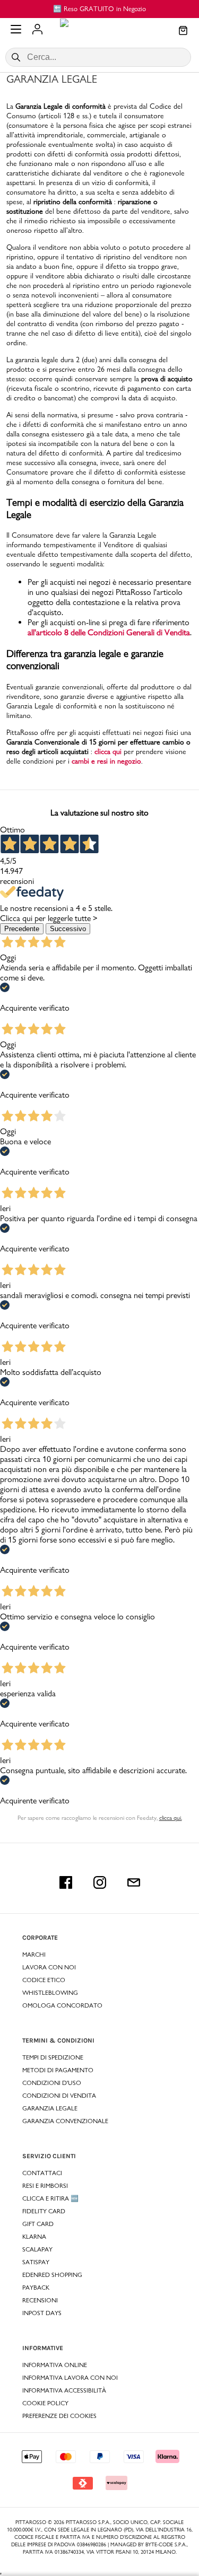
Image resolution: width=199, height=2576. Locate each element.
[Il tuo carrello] (183, 31)
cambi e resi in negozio (106, 761)
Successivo (68, 929)
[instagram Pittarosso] (100, 1882)
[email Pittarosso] (134, 1882)
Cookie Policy (45, 2403)
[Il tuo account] (37, 30)
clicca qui (108, 751)
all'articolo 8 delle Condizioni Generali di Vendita (109, 632)
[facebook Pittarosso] (66, 1882)
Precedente (22, 929)
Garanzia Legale (30, 706)
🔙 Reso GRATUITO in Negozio (99, 8)
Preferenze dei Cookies (59, 2416)
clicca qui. (171, 1818)
